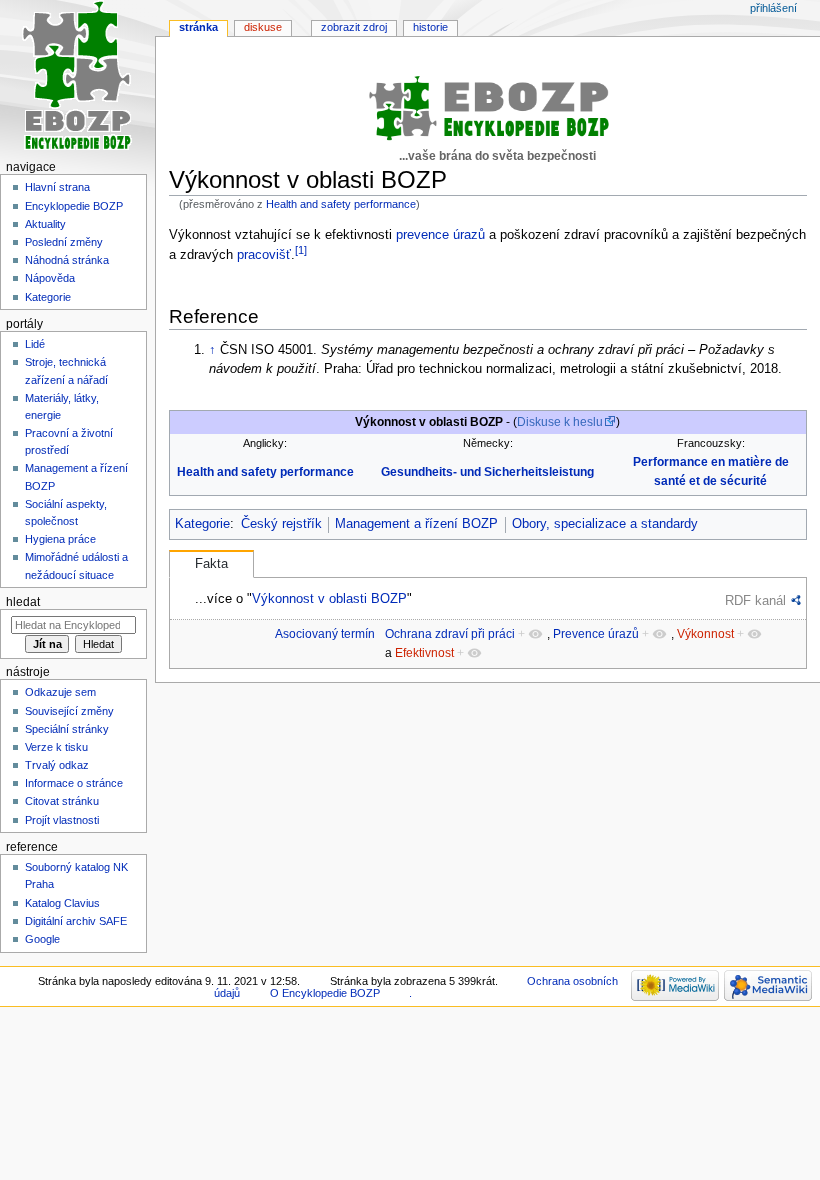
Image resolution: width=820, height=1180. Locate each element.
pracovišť (264, 255)
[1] (301, 250)
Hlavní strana (57, 187)
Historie (430, 27)
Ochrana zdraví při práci (450, 634)
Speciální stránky (67, 729)
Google (42, 939)
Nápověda (50, 278)
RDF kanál (755, 600)
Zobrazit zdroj (354, 27)
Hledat (23, 602)
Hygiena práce (60, 539)
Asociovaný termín (325, 634)
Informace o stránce (74, 783)
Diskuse (263, 27)
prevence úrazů (440, 235)
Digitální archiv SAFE (76, 921)
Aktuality (45, 224)
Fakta (211, 564)
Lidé (35, 344)
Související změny (69, 711)
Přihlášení (773, 8)
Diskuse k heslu (560, 422)
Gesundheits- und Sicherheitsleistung (487, 472)
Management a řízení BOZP (416, 524)
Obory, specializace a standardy (605, 524)
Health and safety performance (341, 204)
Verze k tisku (56, 747)
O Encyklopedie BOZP (325, 993)
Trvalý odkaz (57, 765)
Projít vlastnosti (62, 820)
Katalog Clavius (62, 903)
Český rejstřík (281, 524)
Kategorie (202, 524)
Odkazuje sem (60, 692)
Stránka (198, 27)
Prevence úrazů (596, 634)
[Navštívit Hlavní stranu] (77, 77)
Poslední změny (64, 242)
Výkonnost (705, 634)
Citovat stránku (62, 801)
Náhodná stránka (67, 260)
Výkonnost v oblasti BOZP (329, 598)
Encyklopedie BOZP (74, 206)
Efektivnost (424, 653)
